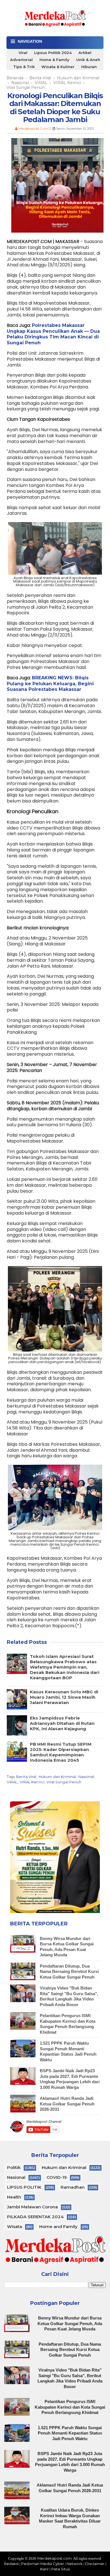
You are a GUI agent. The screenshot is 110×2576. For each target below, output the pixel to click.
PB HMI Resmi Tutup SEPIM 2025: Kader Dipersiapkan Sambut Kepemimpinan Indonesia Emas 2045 (61, 1752)
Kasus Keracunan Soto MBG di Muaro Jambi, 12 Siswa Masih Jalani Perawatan (64, 1697)
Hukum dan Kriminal (57, 1777)
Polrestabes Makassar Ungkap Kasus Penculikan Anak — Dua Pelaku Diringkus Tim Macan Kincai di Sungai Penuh (53, 334)
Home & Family (54, 60)
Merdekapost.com (54, 2558)
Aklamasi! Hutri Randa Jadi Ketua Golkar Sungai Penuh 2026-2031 (67, 2104)
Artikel (85, 53)
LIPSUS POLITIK (24, 2187)
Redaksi (11, 2564)
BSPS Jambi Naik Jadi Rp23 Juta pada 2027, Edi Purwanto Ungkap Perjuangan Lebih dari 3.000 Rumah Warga (70, 2079)
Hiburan (89, 67)
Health (14, 2197)
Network (75, 2564)
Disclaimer (95, 2564)
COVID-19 (57, 2177)
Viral (23, 53)
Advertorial (21, 60)
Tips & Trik (24, 67)
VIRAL (12, 1782)
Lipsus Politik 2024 (53, 53)
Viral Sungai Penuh (64, 1782)
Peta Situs (60, 2569)
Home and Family (58, 2227)
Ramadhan (73, 2187)
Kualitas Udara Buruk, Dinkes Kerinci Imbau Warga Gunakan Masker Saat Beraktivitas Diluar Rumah (70, 2518)
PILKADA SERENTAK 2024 (35, 2217)
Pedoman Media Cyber (43, 2564)
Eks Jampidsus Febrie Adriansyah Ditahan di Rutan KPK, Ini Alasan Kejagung (62, 1723)
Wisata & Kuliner (58, 67)
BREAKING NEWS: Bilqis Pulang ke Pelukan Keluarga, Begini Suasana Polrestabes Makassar (50, 684)
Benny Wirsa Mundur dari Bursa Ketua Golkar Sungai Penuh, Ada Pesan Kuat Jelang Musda (70, 2323)
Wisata (15, 2227)
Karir (45, 2569)
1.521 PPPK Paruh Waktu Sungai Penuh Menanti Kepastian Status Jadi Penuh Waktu (68, 2051)
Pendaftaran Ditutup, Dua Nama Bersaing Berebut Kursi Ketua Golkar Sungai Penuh (69, 1972)
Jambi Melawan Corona (32, 2207)
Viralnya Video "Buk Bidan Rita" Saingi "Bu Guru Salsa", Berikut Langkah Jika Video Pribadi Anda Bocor (69, 1996)
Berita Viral (26, 1777)
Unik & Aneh (88, 60)
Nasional (86, 1777)
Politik (14, 2167)
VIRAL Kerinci (32, 1782)
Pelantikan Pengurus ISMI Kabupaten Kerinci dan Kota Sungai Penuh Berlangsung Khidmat (68, 2024)
